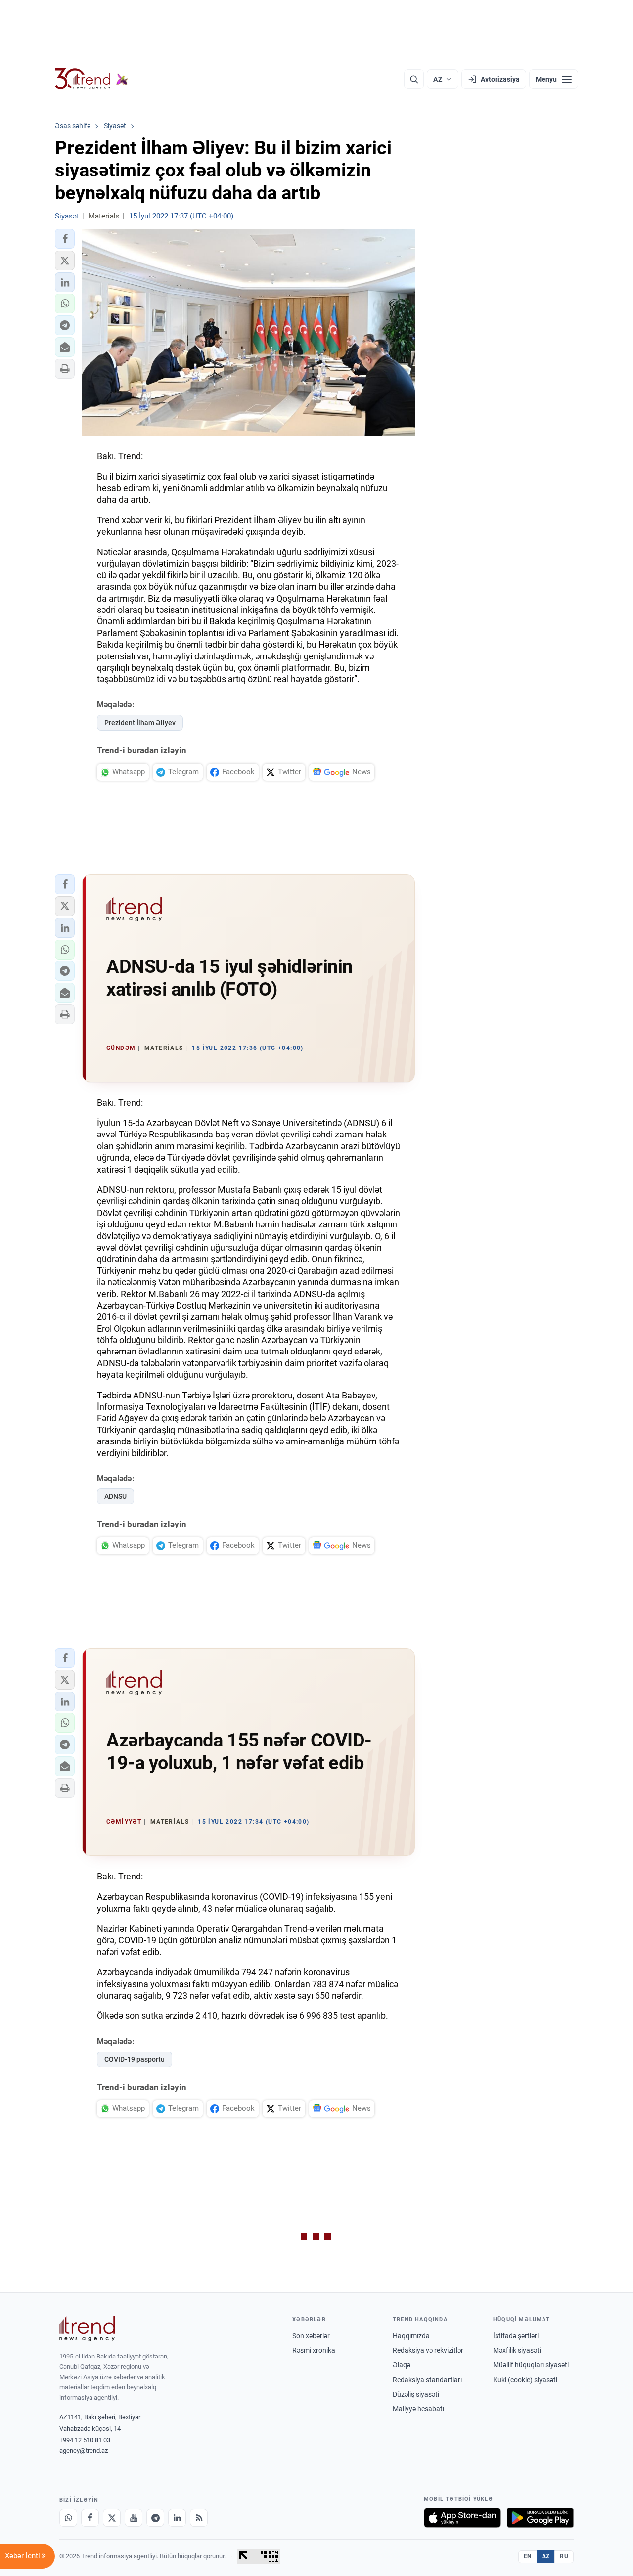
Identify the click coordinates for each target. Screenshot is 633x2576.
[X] (112, 2518)
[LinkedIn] (177, 2518)
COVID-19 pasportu (135, 2059)
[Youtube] (134, 2518)
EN (528, 2556)
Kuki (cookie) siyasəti (525, 2380)
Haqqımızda (411, 2336)
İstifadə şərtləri (516, 2336)
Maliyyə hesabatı (418, 2409)
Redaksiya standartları (427, 2380)
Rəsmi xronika (314, 2350)
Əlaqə (402, 2365)
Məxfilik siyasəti (517, 2350)
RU (564, 2556)
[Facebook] (90, 2518)
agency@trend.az (84, 2451)
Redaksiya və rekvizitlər (428, 2350)
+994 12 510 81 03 (85, 2440)
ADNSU (115, 1496)
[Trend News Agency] (87, 2329)
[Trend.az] (91, 79)
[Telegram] (155, 2518)
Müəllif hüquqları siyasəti (531, 2365)
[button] (65, 239)
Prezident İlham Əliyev (140, 723)
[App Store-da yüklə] (462, 2518)
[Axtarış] (414, 79)
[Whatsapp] (68, 2518)
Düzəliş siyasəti (416, 2394)
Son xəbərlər (311, 2336)
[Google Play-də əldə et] (540, 2518)
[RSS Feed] (199, 2518)
